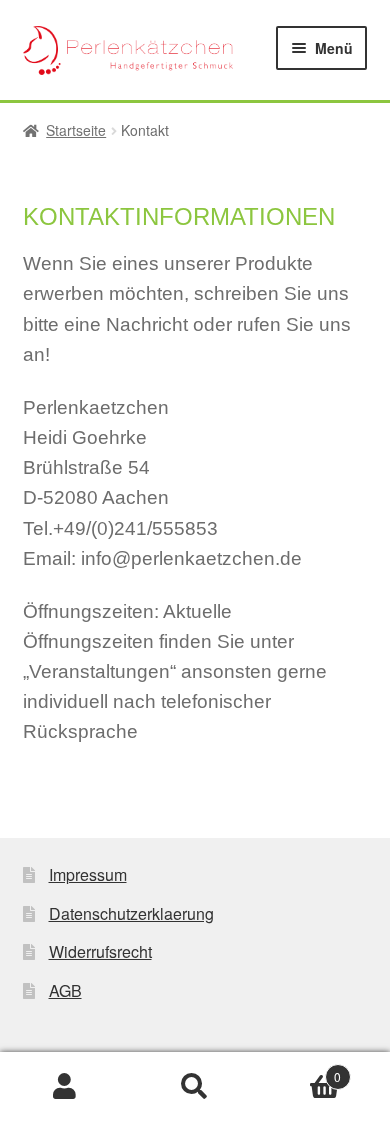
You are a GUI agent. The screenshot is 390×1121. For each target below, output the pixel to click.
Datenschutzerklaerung (131, 913)
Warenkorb (300, 1069)
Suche (195, 1087)
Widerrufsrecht (100, 951)
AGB (65, 990)
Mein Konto (65, 1087)
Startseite (76, 130)
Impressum (88, 874)
